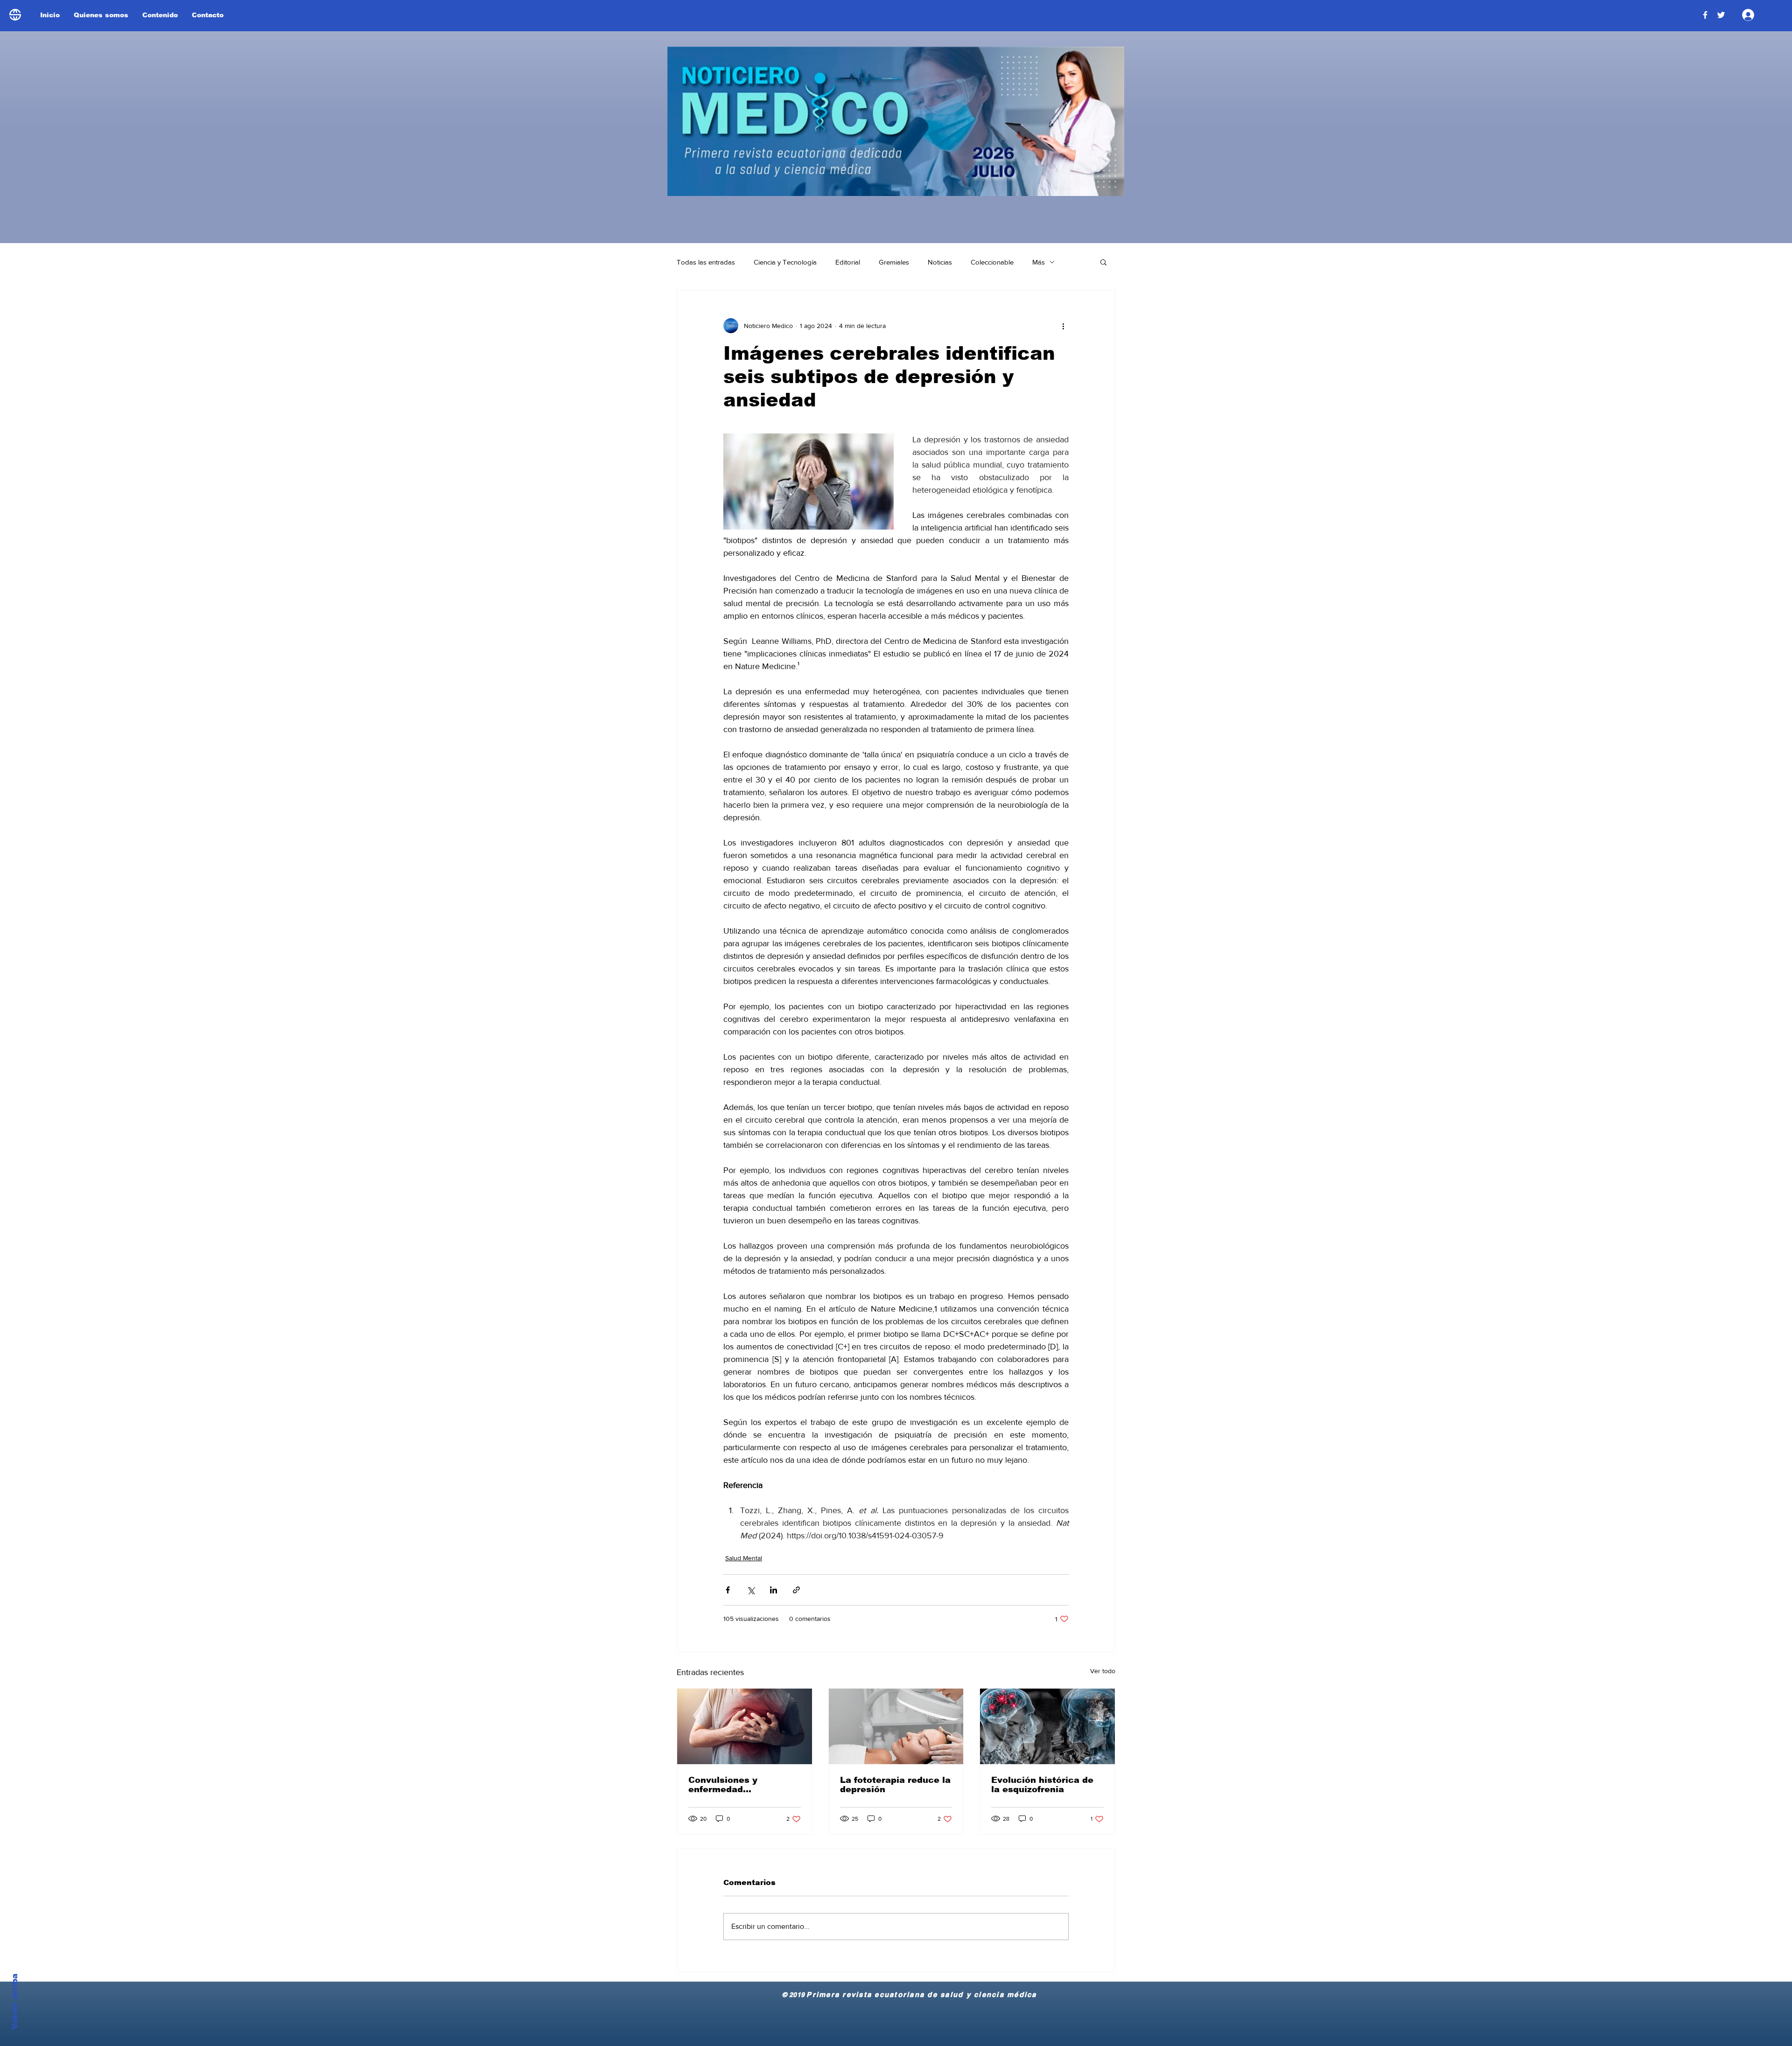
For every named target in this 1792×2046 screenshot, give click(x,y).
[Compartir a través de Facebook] (728, 1590)
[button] (1103, 262)
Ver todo (1103, 1671)
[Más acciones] (1063, 326)
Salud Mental (744, 1558)
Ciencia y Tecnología (785, 262)
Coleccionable (992, 262)
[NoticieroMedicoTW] (1721, 15)
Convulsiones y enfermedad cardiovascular (723, 1785)
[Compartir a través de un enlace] (796, 1590)
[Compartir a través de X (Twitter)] (751, 1590)
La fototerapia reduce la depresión (895, 1785)
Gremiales (894, 262)
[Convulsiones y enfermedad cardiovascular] (745, 1726)
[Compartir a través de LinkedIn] (773, 1590)
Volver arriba (15, 2002)
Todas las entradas (706, 262)
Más (1039, 262)
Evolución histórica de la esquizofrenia (1042, 1785)
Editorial (848, 262)
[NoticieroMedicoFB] (1705, 15)
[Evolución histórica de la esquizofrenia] (1047, 1726)
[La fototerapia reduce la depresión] (896, 1726)
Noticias (940, 262)
